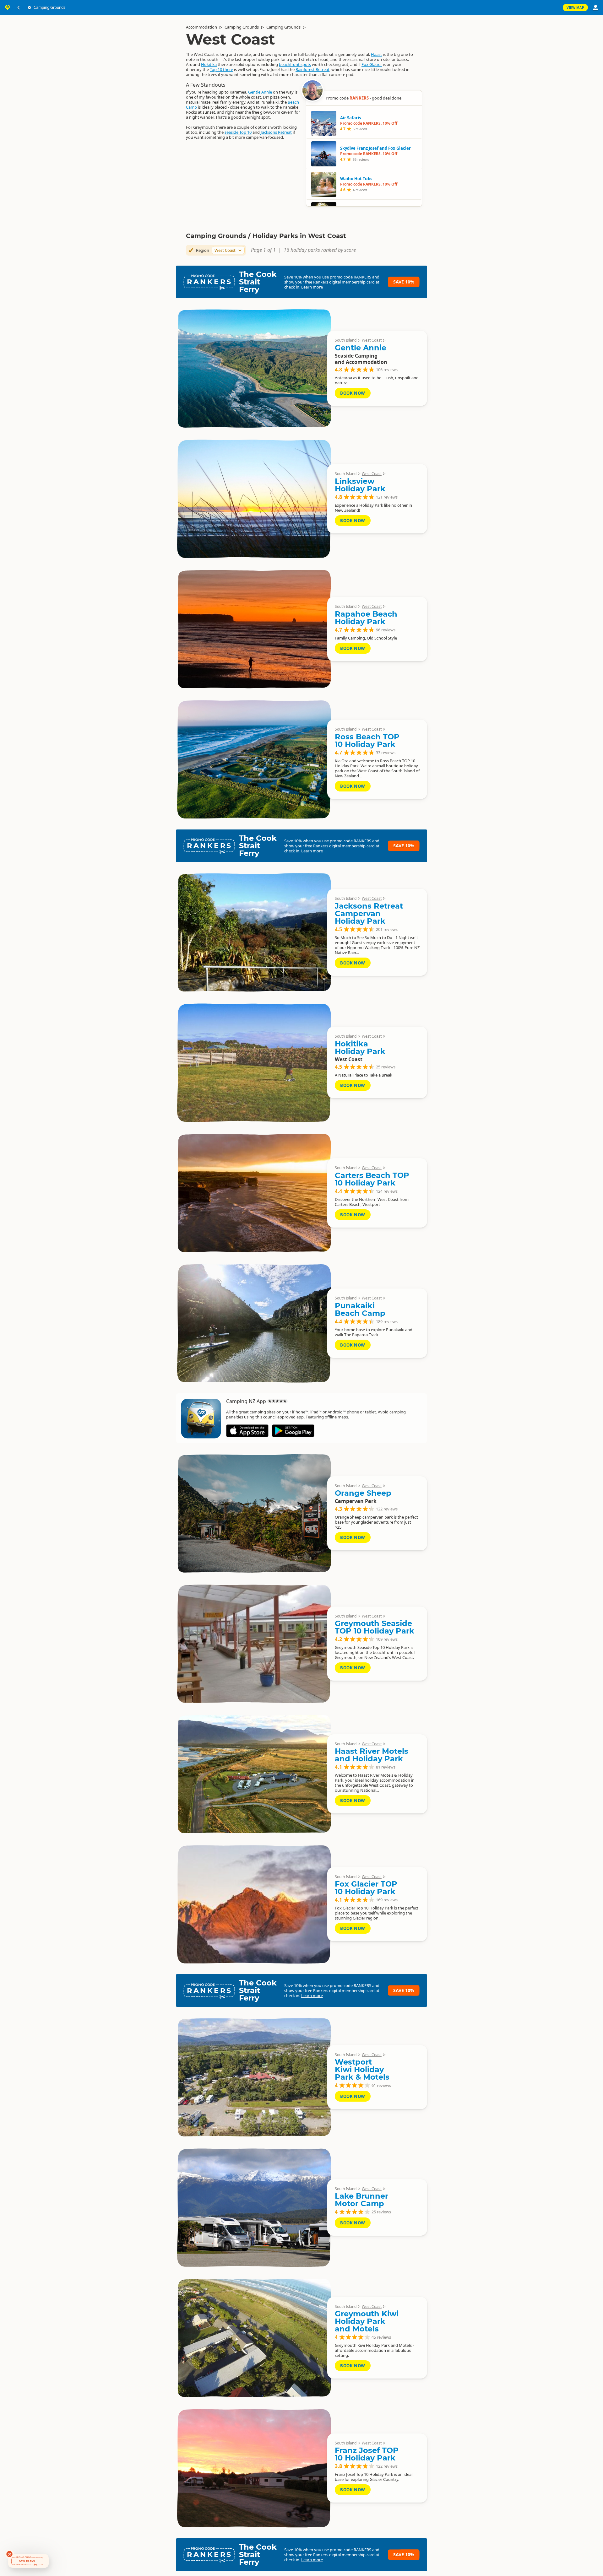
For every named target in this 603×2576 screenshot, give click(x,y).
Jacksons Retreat (276, 132)
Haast (376, 54)
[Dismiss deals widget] (9, 2554)
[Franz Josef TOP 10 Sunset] (254, 2468)
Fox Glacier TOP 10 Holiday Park (366, 1888)
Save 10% (404, 282)
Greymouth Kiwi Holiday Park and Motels (367, 2321)
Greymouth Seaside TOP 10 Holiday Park (375, 1627)
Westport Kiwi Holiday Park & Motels (362, 2069)
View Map (575, 8)
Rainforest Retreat (312, 69)
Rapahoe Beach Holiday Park (366, 618)
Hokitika (209, 64)
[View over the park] (254, 759)
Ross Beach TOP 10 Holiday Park (367, 740)
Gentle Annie (260, 92)
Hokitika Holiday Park (360, 1048)
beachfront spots (295, 64)
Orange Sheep (363, 1493)
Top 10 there (221, 69)
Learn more (312, 287)
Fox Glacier (372, 64)
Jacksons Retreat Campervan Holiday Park (369, 913)
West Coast (372, 340)
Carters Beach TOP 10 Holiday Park (372, 1179)
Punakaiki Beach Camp (360, 1309)
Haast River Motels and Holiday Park (372, 1755)
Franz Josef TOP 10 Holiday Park (367, 2454)
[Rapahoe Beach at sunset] (254, 629)
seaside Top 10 (238, 132)
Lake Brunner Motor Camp (361, 2200)
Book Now (353, 393)
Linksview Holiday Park (360, 485)
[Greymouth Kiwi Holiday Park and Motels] (254, 2338)
